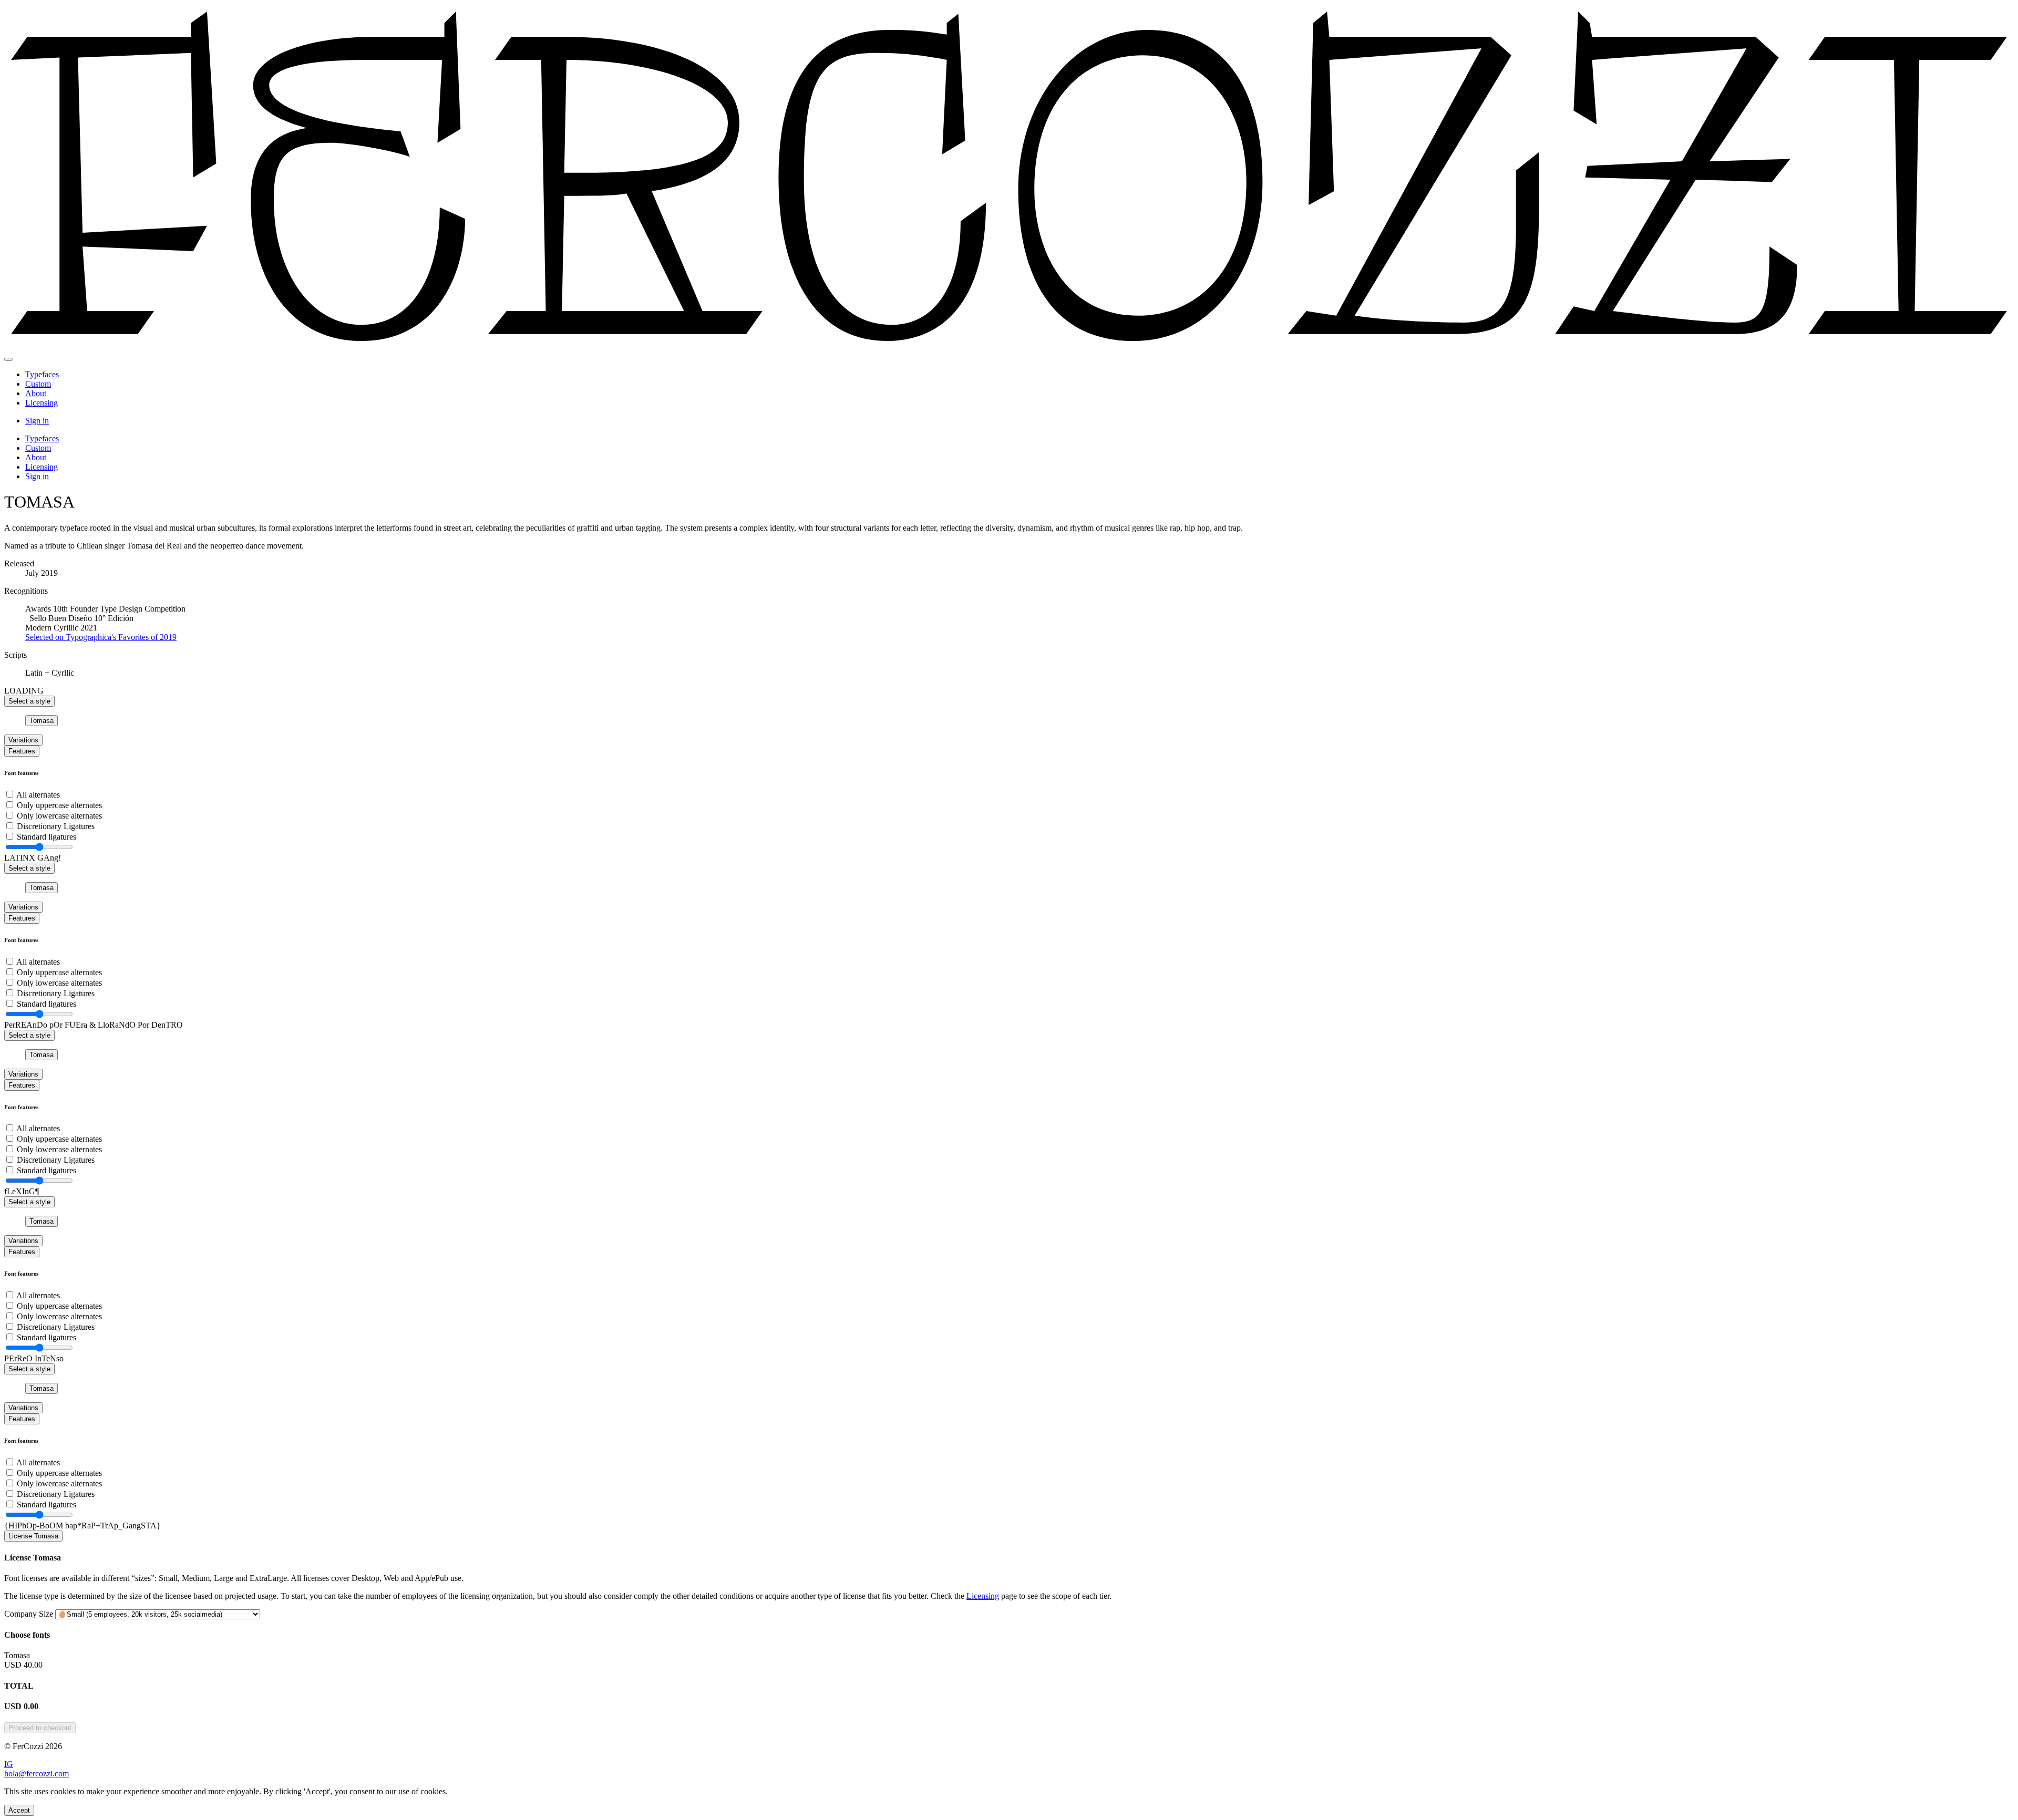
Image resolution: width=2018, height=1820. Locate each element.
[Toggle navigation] (8, 359)
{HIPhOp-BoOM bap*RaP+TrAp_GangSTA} (83, 1526)
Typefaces (42, 374)
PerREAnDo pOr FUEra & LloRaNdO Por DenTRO (94, 1025)
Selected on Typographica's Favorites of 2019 (101, 637)
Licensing (42, 403)
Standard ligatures (47, 837)
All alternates (38, 795)
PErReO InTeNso (34, 1358)
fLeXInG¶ (22, 1191)
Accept (19, 1810)
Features (22, 751)
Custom (38, 384)
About (36, 393)
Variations (23, 740)
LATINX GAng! (33, 858)
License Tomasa (33, 1536)
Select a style (29, 701)
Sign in (37, 421)
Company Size (29, 1614)
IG (9, 1764)
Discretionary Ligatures (56, 826)
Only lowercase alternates (59, 816)
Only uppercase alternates (59, 805)
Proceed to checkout (40, 1728)
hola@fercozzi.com (37, 1774)
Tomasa (42, 721)
